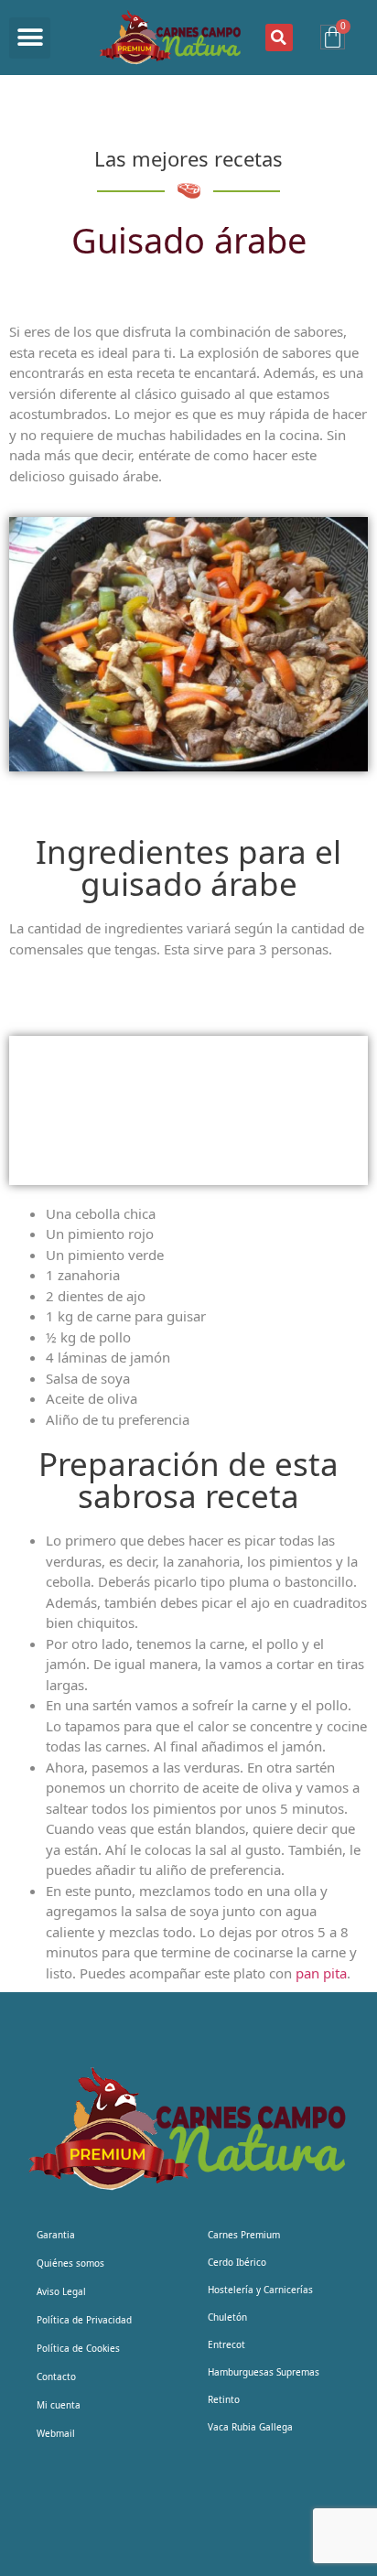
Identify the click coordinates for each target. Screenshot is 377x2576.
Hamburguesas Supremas (264, 2372)
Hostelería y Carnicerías (260, 2290)
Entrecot (226, 2344)
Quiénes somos (70, 2263)
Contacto (56, 2377)
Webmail (56, 2433)
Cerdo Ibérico (237, 2262)
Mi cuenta (59, 2405)
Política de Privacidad (84, 2320)
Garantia (56, 2235)
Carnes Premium (244, 2235)
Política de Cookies (78, 2348)
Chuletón (227, 2317)
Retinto (224, 2399)
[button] (30, 38)
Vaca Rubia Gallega (250, 2427)
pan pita (319, 1973)
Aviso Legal (61, 2291)
